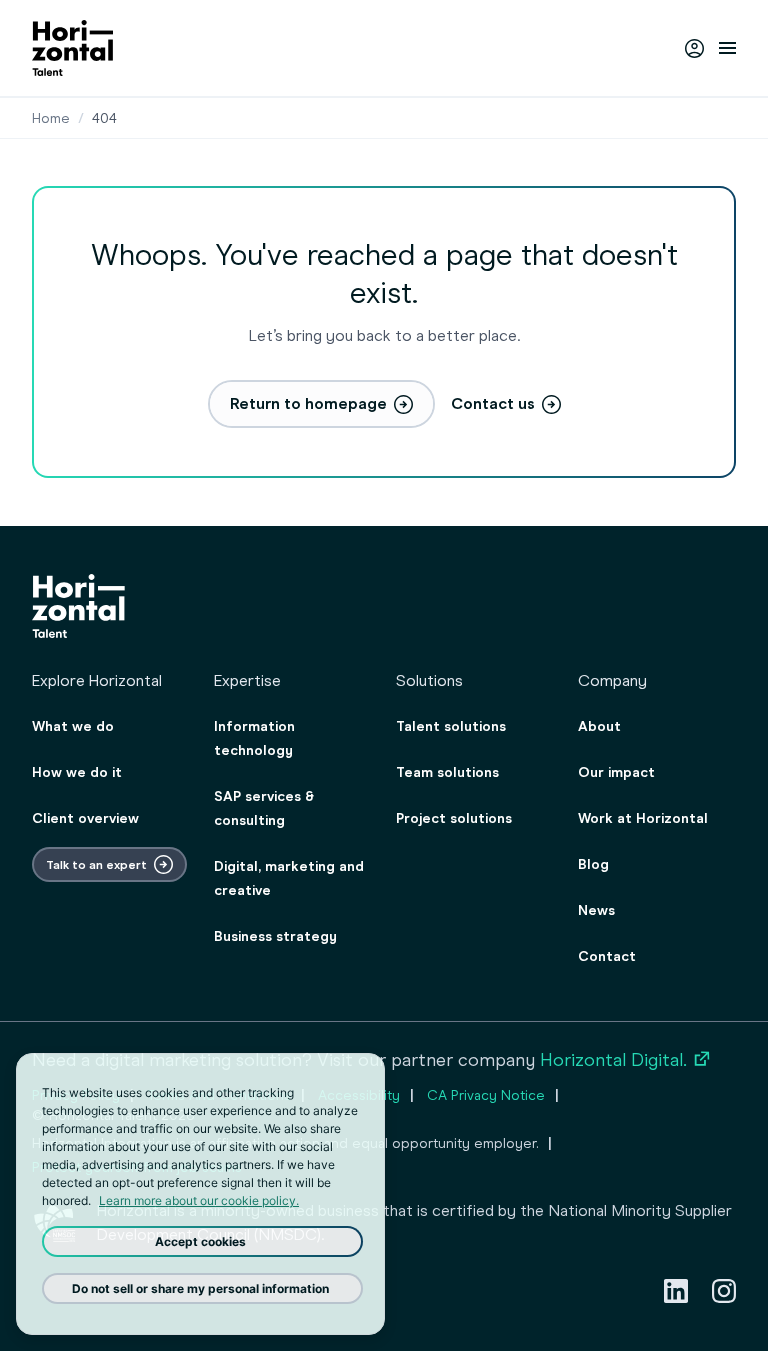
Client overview (85, 818)
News (596, 910)
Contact (607, 956)
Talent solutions (451, 726)
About (599, 726)
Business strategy (275, 936)
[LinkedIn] (676, 1291)
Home (51, 118)
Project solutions (454, 818)
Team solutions (447, 772)
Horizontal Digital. (626, 1060)
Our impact (616, 772)
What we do (73, 726)
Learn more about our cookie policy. (199, 1200)
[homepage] (72, 48)
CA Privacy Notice (486, 1095)
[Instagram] (724, 1291)
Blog (593, 864)
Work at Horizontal (643, 818)
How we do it (77, 772)
